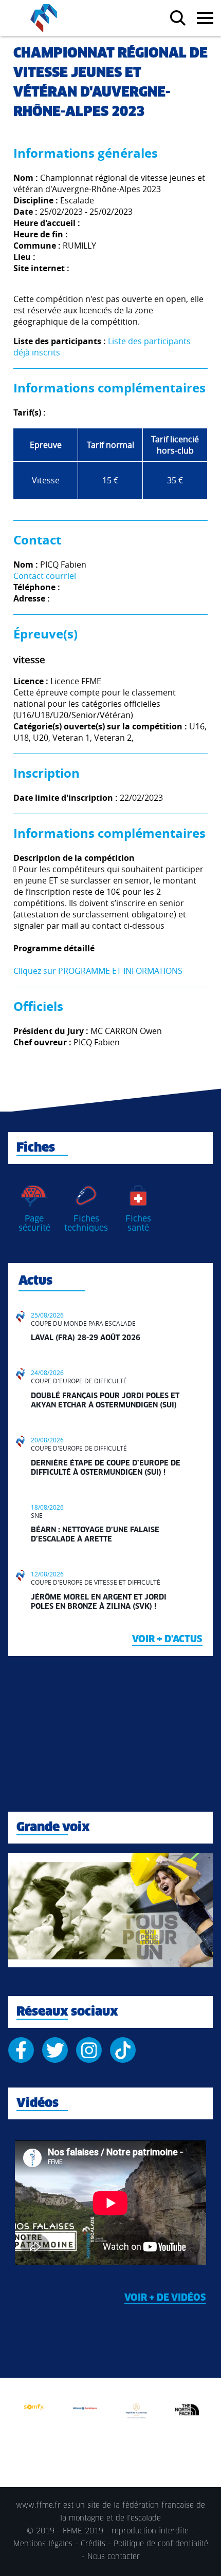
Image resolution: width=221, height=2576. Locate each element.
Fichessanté (138, 1224)
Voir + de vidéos (165, 2298)
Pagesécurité (34, 1224)
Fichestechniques (86, 1224)
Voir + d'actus (167, 1640)
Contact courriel (45, 576)
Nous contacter (114, 2557)
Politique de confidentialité (161, 2544)
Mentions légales (43, 2544)
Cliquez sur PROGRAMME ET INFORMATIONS (98, 971)
